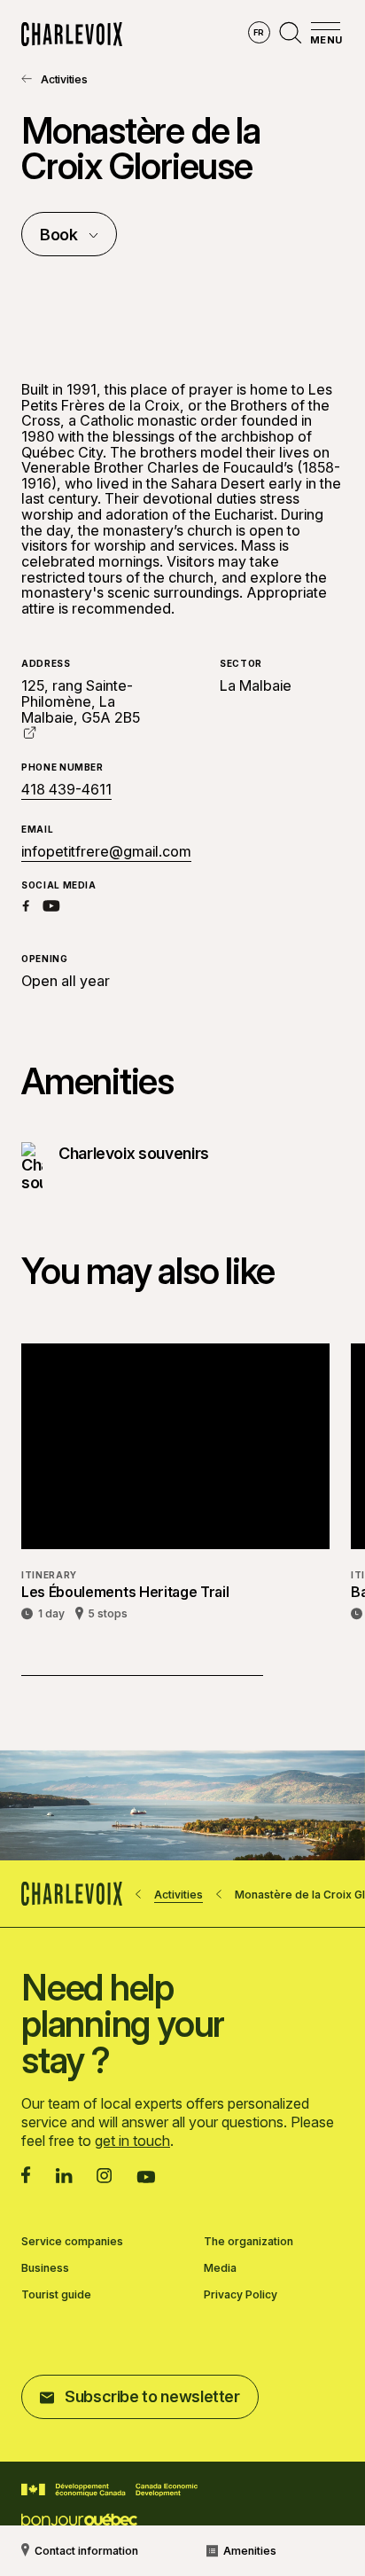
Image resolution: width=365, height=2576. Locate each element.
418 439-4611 (66, 790)
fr (259, 32)
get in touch (132, 2141)
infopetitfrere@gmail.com (106, 851)
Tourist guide (56, 2295)
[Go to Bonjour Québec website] (79, 2521)
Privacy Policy (241, 2295)
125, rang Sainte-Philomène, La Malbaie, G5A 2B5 (81, 701)
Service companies (72, 2242)
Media (220, 2268)
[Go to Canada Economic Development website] (109, 2490)
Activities (64, 79)
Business (45, 2268)
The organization (249, 2242)
